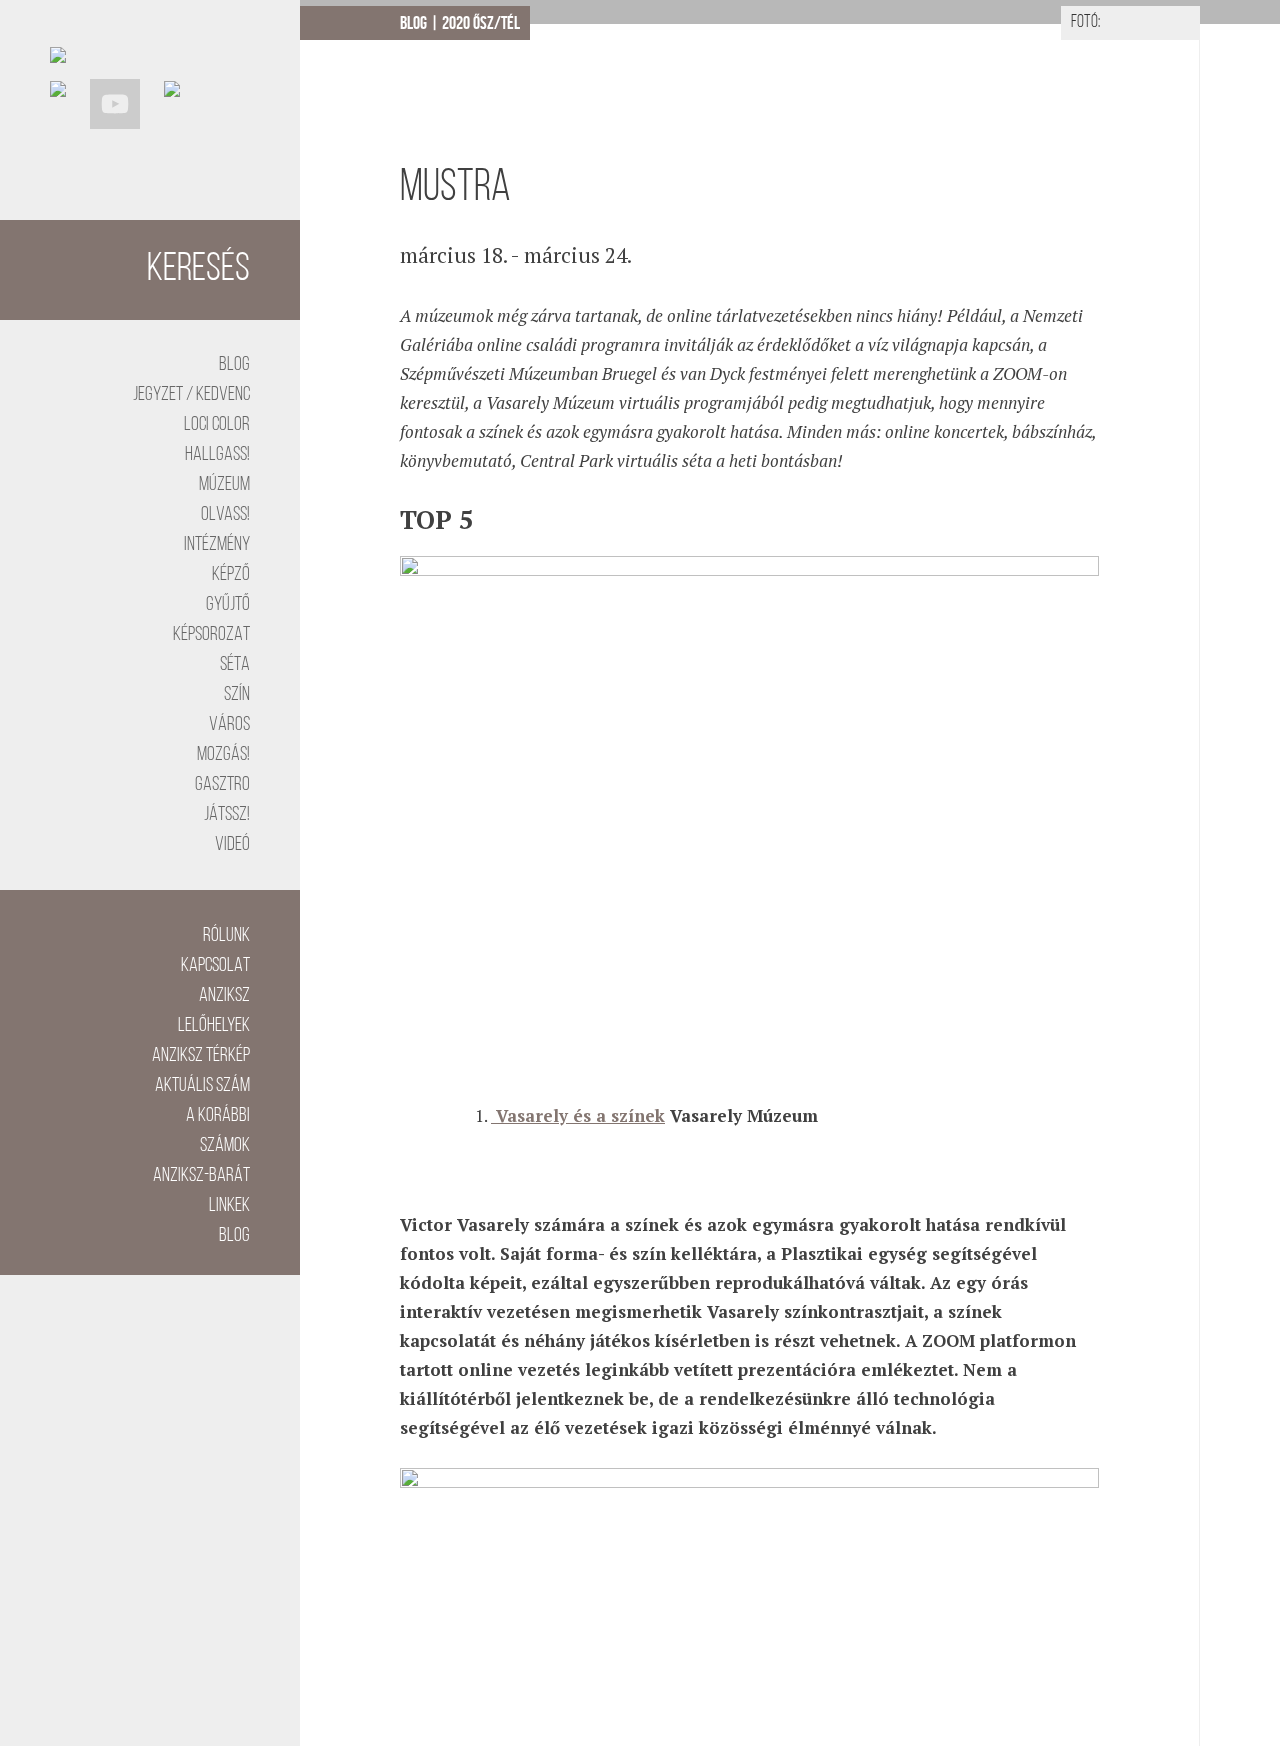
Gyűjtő (228, 605)
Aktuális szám (202, 1086)
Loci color (217, 425)
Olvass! (225, 515)
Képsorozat (211, 635)
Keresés (198, 270)
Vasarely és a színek (578, 1115)
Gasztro (222, 785)
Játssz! (227, 815)
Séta (235, 665)
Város (229, 725)
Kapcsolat (215, 966)
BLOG (234, 365)
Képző (231, 575)
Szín (237, 695)
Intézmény (217, 545)
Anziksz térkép (201, 1056)
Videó (232, 845)
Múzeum (224, 485)
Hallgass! (217, 455)
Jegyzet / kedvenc (191, 395)
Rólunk (226, 936)
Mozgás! (223, 755)
